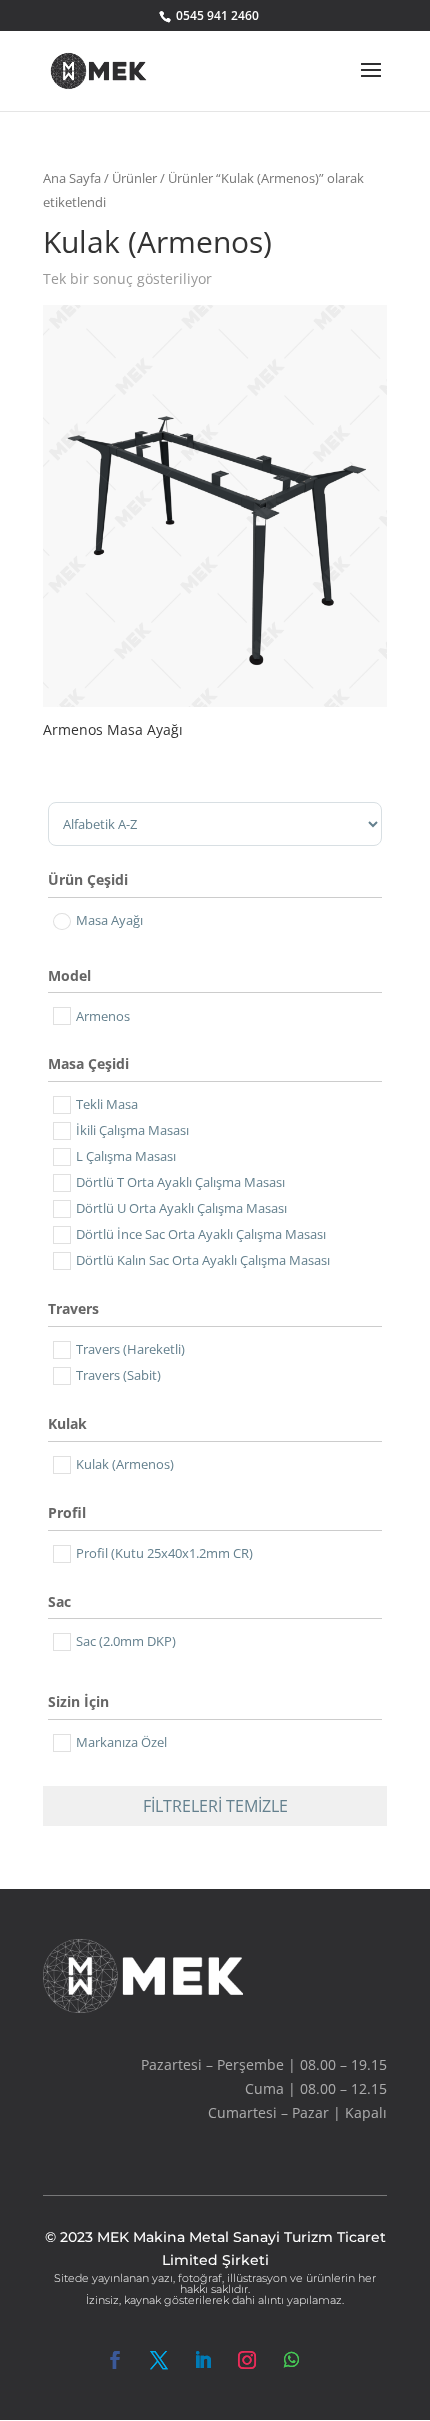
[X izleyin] (159, 2360)
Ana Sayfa (72, 178)
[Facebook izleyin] (115, 2360)
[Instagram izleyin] (247, 2360)
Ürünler (134, 178)
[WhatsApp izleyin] (291, 2360)
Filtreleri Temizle (215, 1806)
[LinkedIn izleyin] (203, 2360)
